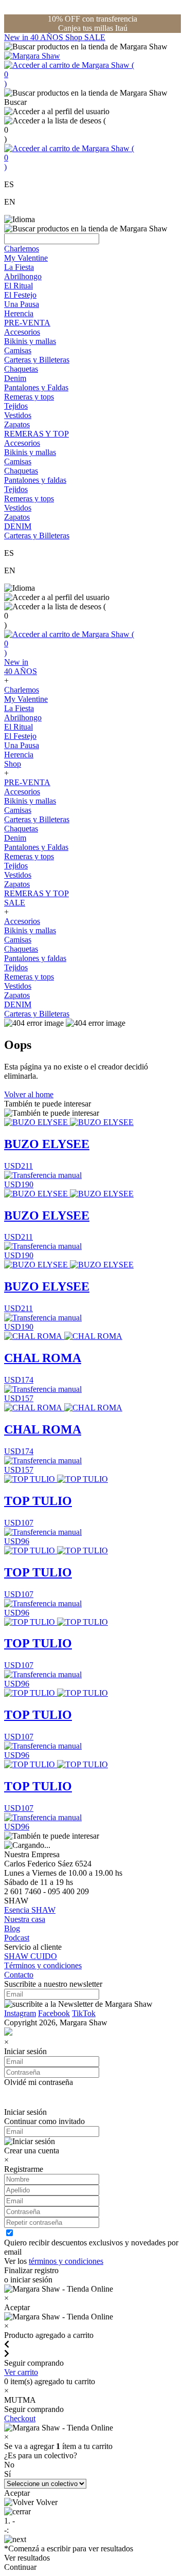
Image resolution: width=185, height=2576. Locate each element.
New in (17, 37)
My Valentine (26, 258)
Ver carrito (21, 2372)
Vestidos (18, 415)
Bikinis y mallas (30, 341)
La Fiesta (19, 267)
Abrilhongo (23, 276)
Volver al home (29, 1094)
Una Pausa (22, 304)
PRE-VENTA (27, 323)
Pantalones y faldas (35, 480)
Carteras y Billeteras (37, 360)
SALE (95, 37)
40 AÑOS (48, 37)
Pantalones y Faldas (36, 387)
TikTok (84, 2013)
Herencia (19, 313)
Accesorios (22, 332)
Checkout (20, 2418)
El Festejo (20, 295)
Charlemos (22, 249)
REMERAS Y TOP (36, 434)
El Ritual (18, 286)
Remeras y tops (29, 397)
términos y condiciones (66, 2261)
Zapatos (17, 424)
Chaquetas (21, 369)
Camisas (18, 350)
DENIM (18, 526)
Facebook (54, 2013)
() (69, 74)
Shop (75, 37)
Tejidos (16, 406)
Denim (15, 378)
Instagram (20, 2013)
